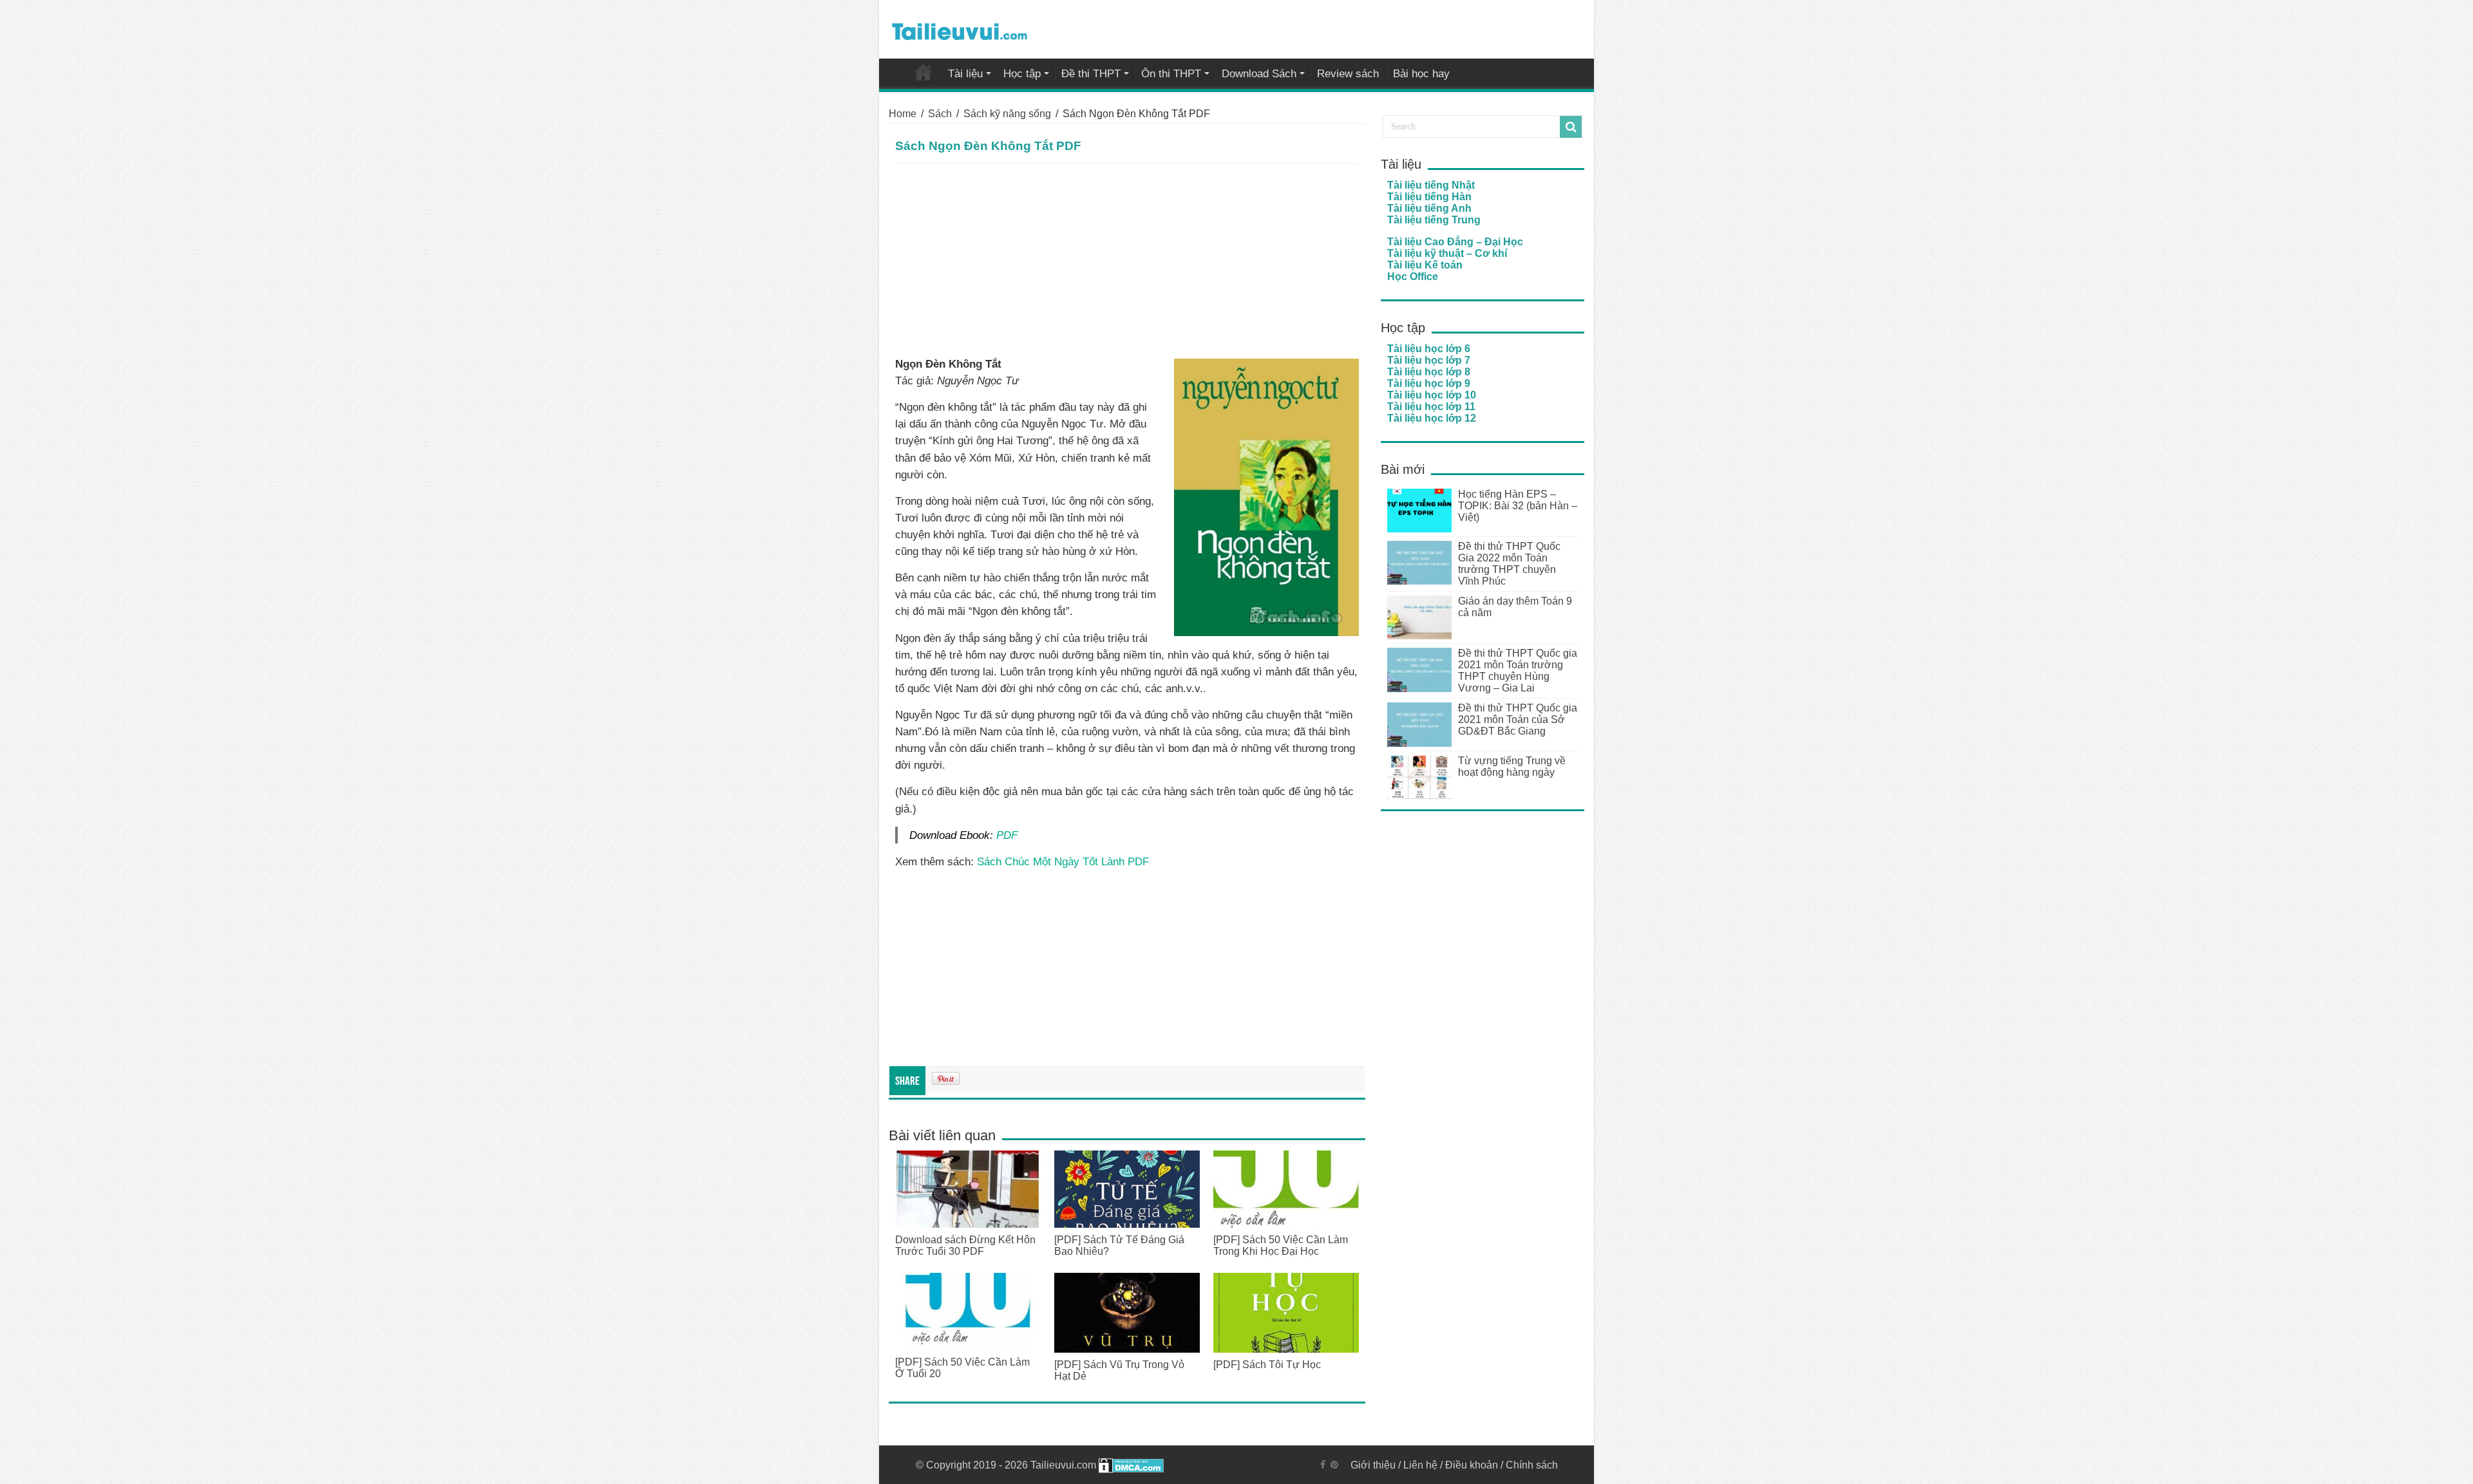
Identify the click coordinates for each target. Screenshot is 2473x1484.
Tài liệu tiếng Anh (1429, 208)
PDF (1007, 835)
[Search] (1571, 127)
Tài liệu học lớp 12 (1432, 418)
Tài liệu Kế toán (1425, 265)
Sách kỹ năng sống (1007, 114)
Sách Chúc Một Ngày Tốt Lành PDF (1063, 861)
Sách (940, 114)
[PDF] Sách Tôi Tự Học (1267, 1365)
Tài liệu (965, 74)
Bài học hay (1421, 74)
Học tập (1022, 74)
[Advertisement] (1127, 260)
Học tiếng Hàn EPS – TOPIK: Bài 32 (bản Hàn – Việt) (1518, 506)
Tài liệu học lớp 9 (1429, 383)
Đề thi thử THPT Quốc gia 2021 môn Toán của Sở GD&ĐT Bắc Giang (1518, 719)
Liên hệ (1420, 1465)
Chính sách (1532, 1465)
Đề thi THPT (1091, 74)
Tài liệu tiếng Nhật (1431, 185)
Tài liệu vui (924, 72)
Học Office (1413, 277)
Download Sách (1259, 74)
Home (903, 114)
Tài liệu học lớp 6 (1429, 349)
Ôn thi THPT (1171, 74)
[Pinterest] (1334, 1465)
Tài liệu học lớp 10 (1432, 395)
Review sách (1348, 74)
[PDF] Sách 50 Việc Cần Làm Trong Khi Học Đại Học (1281, 1245)
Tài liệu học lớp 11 (1431, 407)
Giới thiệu (1373, 1465)
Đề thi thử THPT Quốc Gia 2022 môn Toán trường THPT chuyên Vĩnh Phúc (1509, 564)
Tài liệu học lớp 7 (1429, 360)
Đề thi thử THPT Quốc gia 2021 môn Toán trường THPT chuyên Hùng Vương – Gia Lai (1518, 671)
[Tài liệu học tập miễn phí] (960, 29)
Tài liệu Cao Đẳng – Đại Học (1455, 242)
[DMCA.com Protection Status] (1131, 1465)
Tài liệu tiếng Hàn (1429, 197)
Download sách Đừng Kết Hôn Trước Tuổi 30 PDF (965, 1245)
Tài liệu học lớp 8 (1429, 372)
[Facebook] (1323, 1465)
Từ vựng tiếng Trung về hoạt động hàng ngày (1512, 766)
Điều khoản (1472, 1465)
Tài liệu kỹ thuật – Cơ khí (1447, 253)
